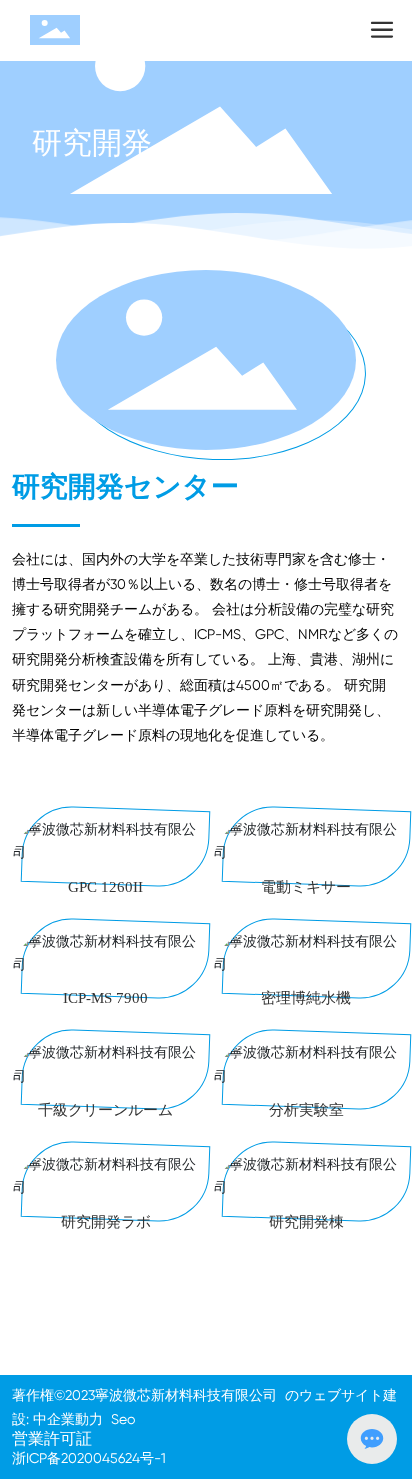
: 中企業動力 (64, 1419)
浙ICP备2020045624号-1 (89, 1458)
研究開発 (92, 143)
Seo (123, 1419)
